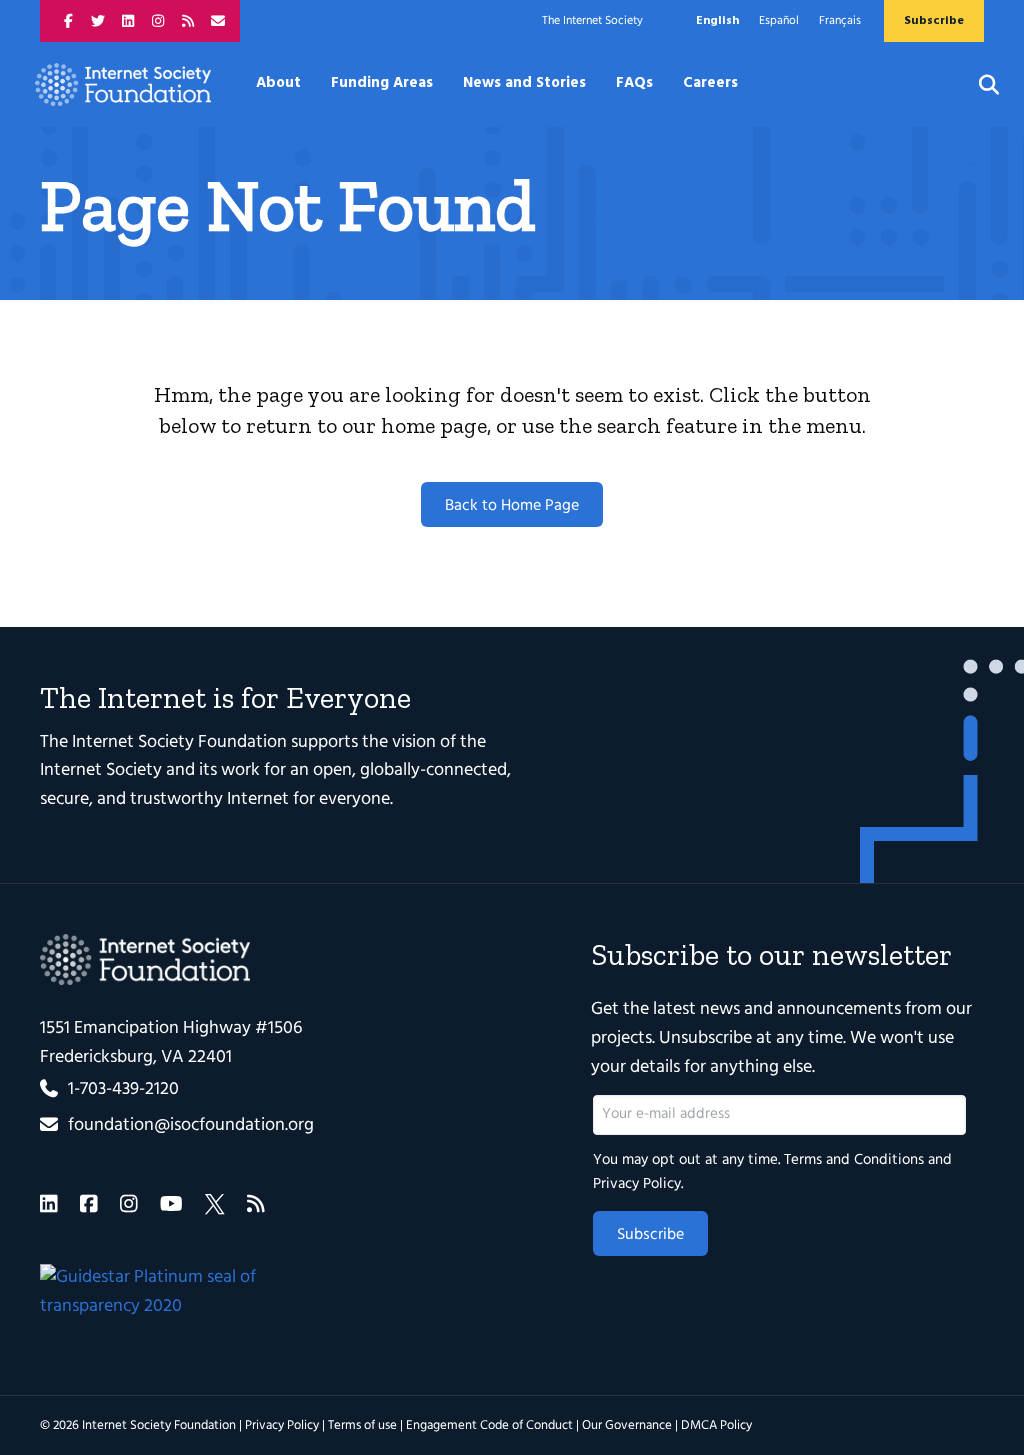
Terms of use (362, 1425)
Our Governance (627, 1425)
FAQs (634, 83)
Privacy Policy (637, 1184)
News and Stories (524, 83)
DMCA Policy (716, 1425)
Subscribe (650, 1235)
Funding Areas (382, 83)
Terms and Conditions (854, 1160)
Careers (710, 83)
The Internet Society (592, 21)
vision (414, 742)
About (278, 83)
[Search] (976, 85)
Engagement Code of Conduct (489, 1425)
